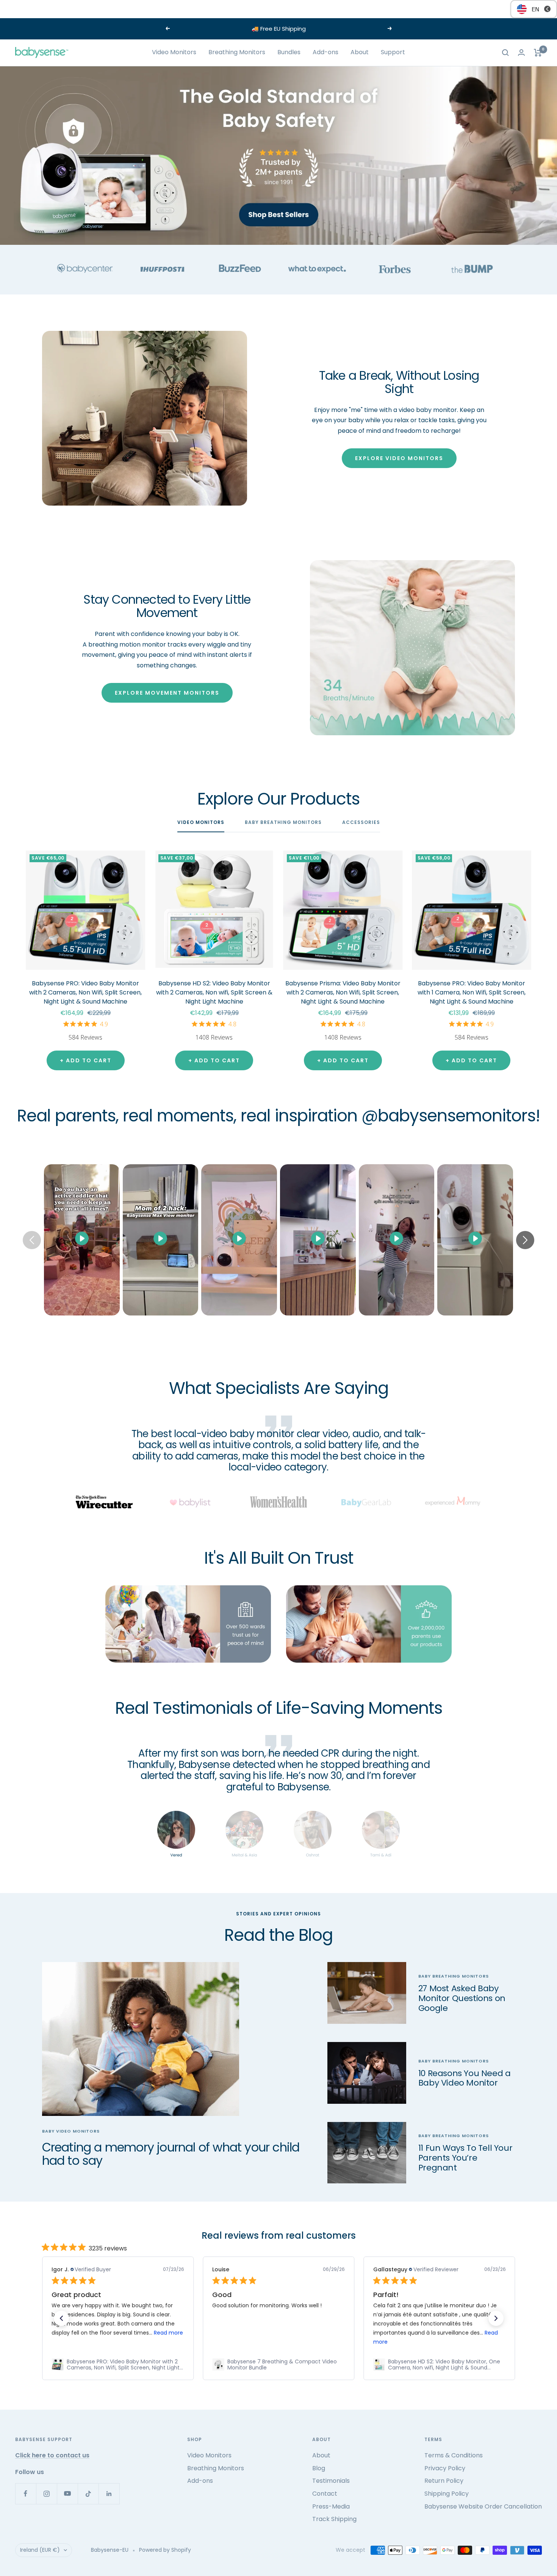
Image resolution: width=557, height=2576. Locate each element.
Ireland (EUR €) (40, 2550)
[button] (61, 2318)
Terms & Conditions (454, 2455)
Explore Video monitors (399, 458)
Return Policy (444, 2481)
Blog (319, 2468)
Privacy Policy (445, 2468)
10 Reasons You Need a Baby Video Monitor (465, 2078)
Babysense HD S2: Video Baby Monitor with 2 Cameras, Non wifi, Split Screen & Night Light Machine (214, 992)
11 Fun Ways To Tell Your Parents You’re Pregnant (465, 2158)
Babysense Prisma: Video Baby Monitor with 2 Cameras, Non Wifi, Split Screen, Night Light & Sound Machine (343, 992)
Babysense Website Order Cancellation (483, 2506)
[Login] (521, 52)
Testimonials (331, 2481)
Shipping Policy (447, 2494)
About (360, 52)
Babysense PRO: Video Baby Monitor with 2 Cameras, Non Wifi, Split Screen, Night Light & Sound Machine (85, 992)
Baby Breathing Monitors (283, 823)
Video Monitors (174, 52)
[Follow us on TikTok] (88, 2494)
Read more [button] (168, 2333)
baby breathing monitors (454, 1976)
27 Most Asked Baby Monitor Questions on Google (462, 1998)
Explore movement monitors (167, 693)
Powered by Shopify (165, 2550)
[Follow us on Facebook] (26, 2494)
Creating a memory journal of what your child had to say (171, 2154)
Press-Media (331, 2506)
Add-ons (325, 52)
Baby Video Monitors (71, 2131)
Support (393, 52)
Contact (325, 2494)
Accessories (361, 823)
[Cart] (538, 53)
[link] (117, 2365)
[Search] (505, 53)
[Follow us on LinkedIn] (109, 2494)
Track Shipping (334, 2519)
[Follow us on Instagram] (46, 2494)
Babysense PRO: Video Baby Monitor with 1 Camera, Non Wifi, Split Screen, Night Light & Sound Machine (472, 992)
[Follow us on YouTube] (67, 2494)
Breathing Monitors (237, 52)
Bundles (289, 52)
